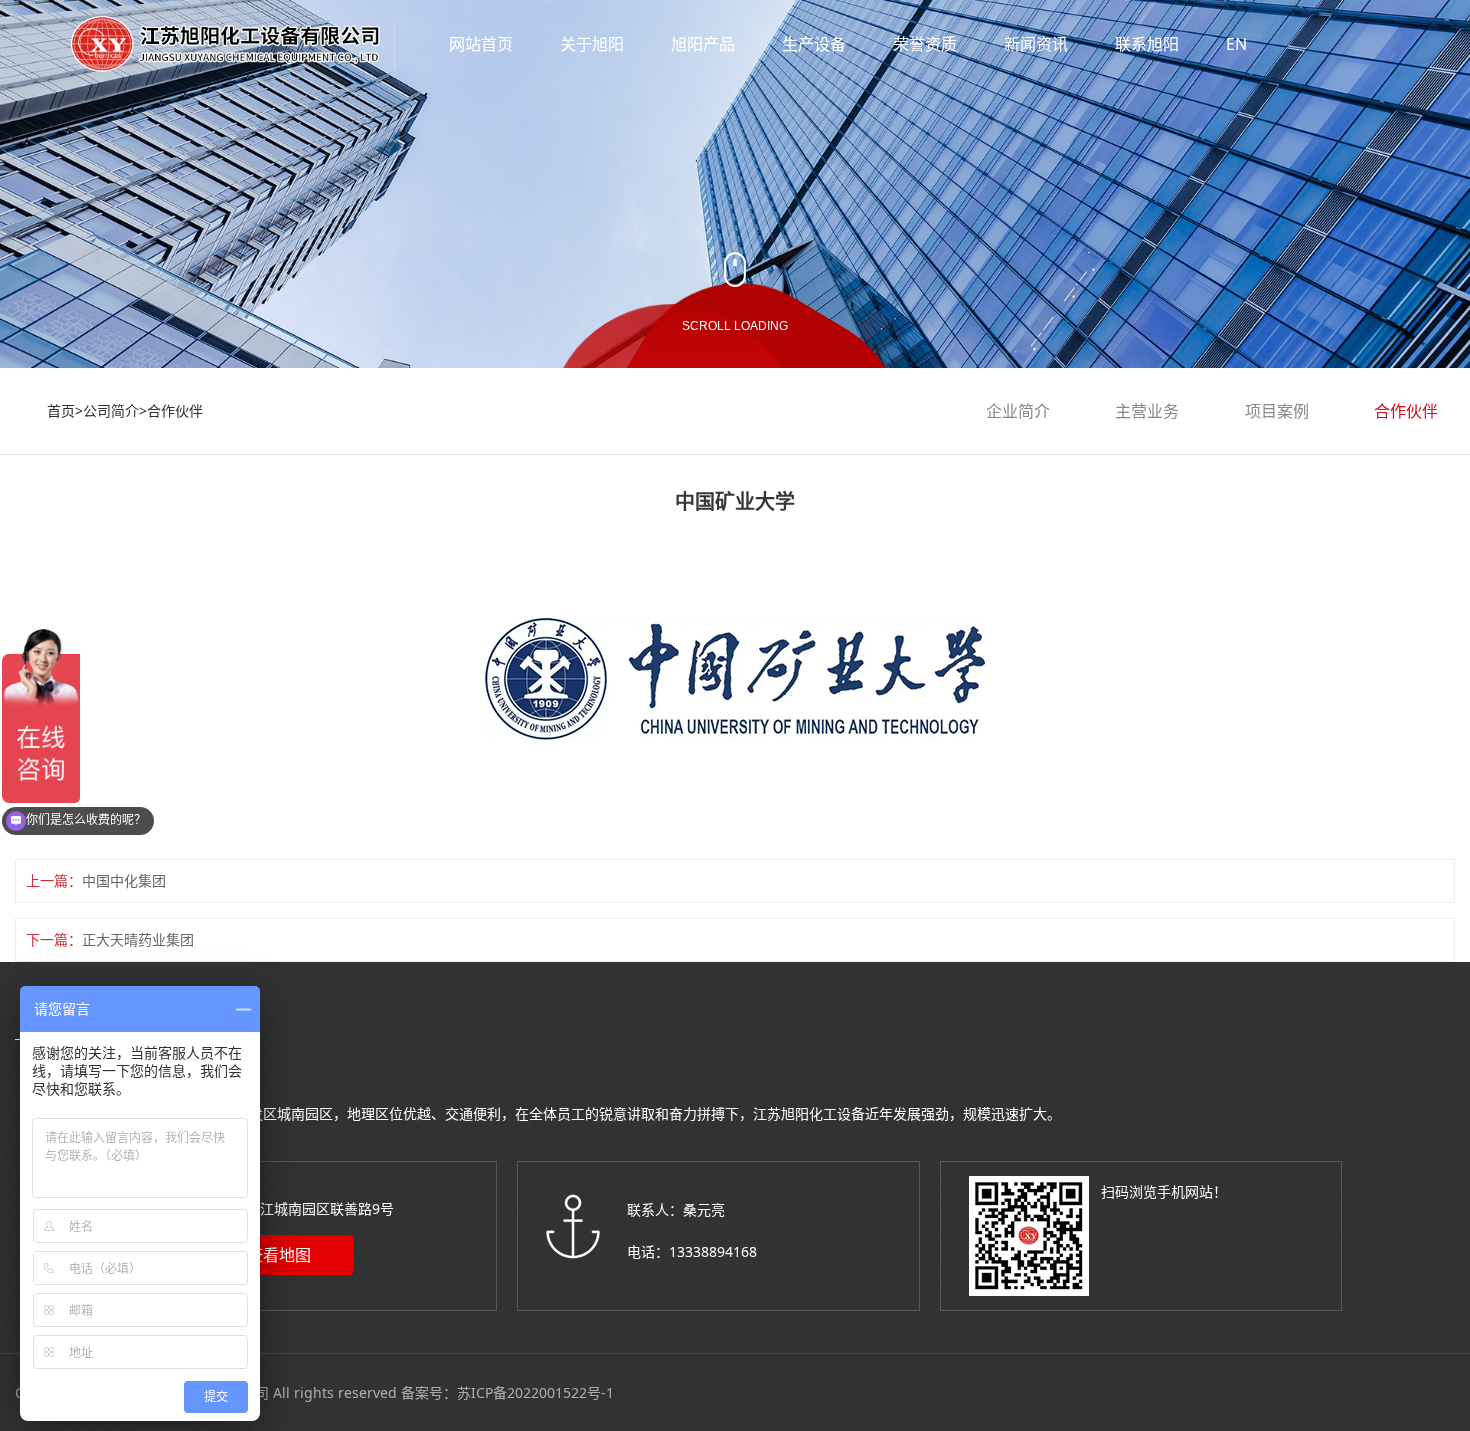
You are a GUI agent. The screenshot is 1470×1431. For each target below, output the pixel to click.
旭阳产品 (703, 44)
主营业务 (1147, 411)
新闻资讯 (1036, 44)
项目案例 (1277, 411)
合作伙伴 (175, 410)
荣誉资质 (925, 44)
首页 (61, 410)
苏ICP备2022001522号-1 (535, 1392)
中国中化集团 (124, 880)
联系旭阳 (1147, 44)
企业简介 (1018, 411)
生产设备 (814, 44)
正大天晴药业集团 (138, 939)
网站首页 (481, 44)
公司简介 (111, 410)
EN (1236, 44)
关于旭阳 (592, 44)
